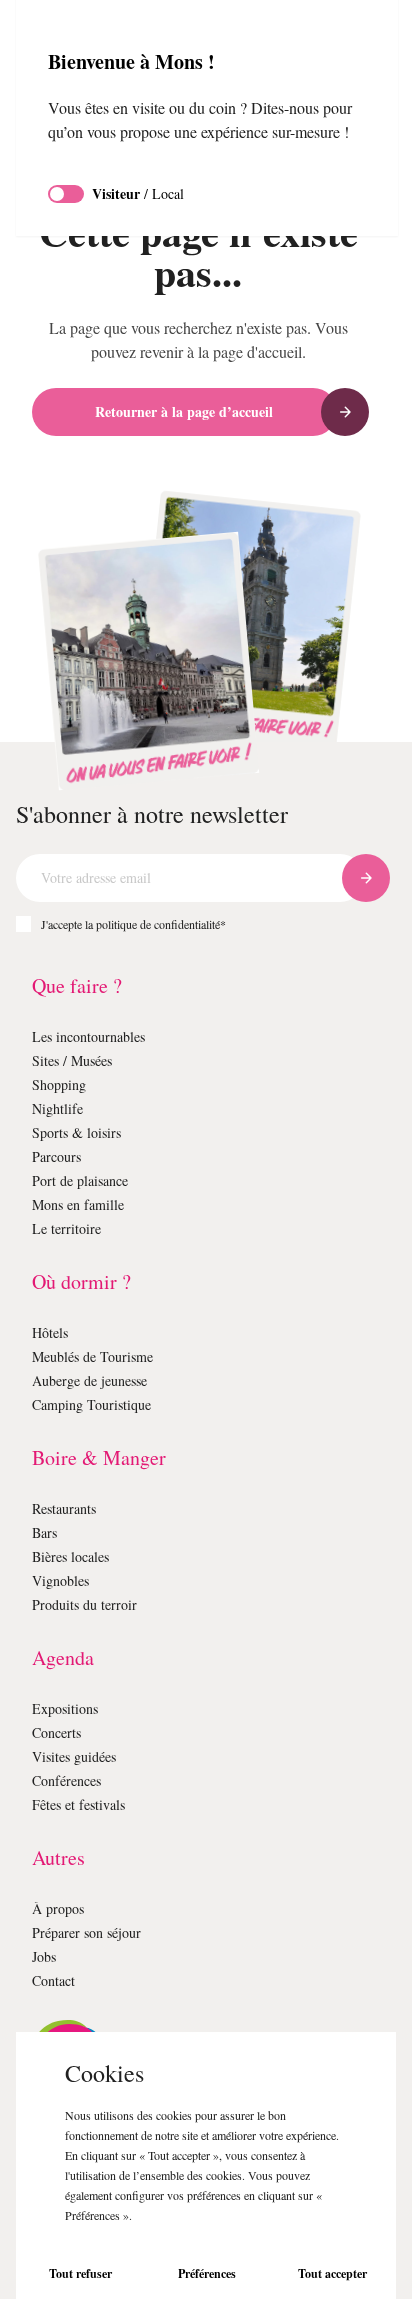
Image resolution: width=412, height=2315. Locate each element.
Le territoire (69, 1228)
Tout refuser (80, 2273)
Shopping (63, 1084)
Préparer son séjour (95, 1932)
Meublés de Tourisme (101, 1356)
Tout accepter (332, 2273)
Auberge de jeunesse (101, 1380)
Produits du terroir (91, 1604)
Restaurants (71, 1508)
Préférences (207, 2273)
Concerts (61, 1732)
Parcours (61, 1156)
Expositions (69, 1708)
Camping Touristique (99, 1404)
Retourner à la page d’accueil (184, 411)
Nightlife (59, 1108)
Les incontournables (97, 1036)
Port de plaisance (89, 1180)
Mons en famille (82, 1204)
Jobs (48, 1956)
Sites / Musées (79, 1060)
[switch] (66, 218)
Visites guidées (81, 1756)
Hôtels (52, 1332)
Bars (46, 1532)
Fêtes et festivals (87, 1804)
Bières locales (76, 1556)
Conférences (73, 1780)
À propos (61, 1908)
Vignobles (64, 1580)
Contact (58, 1980)
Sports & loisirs (80, 1132)
